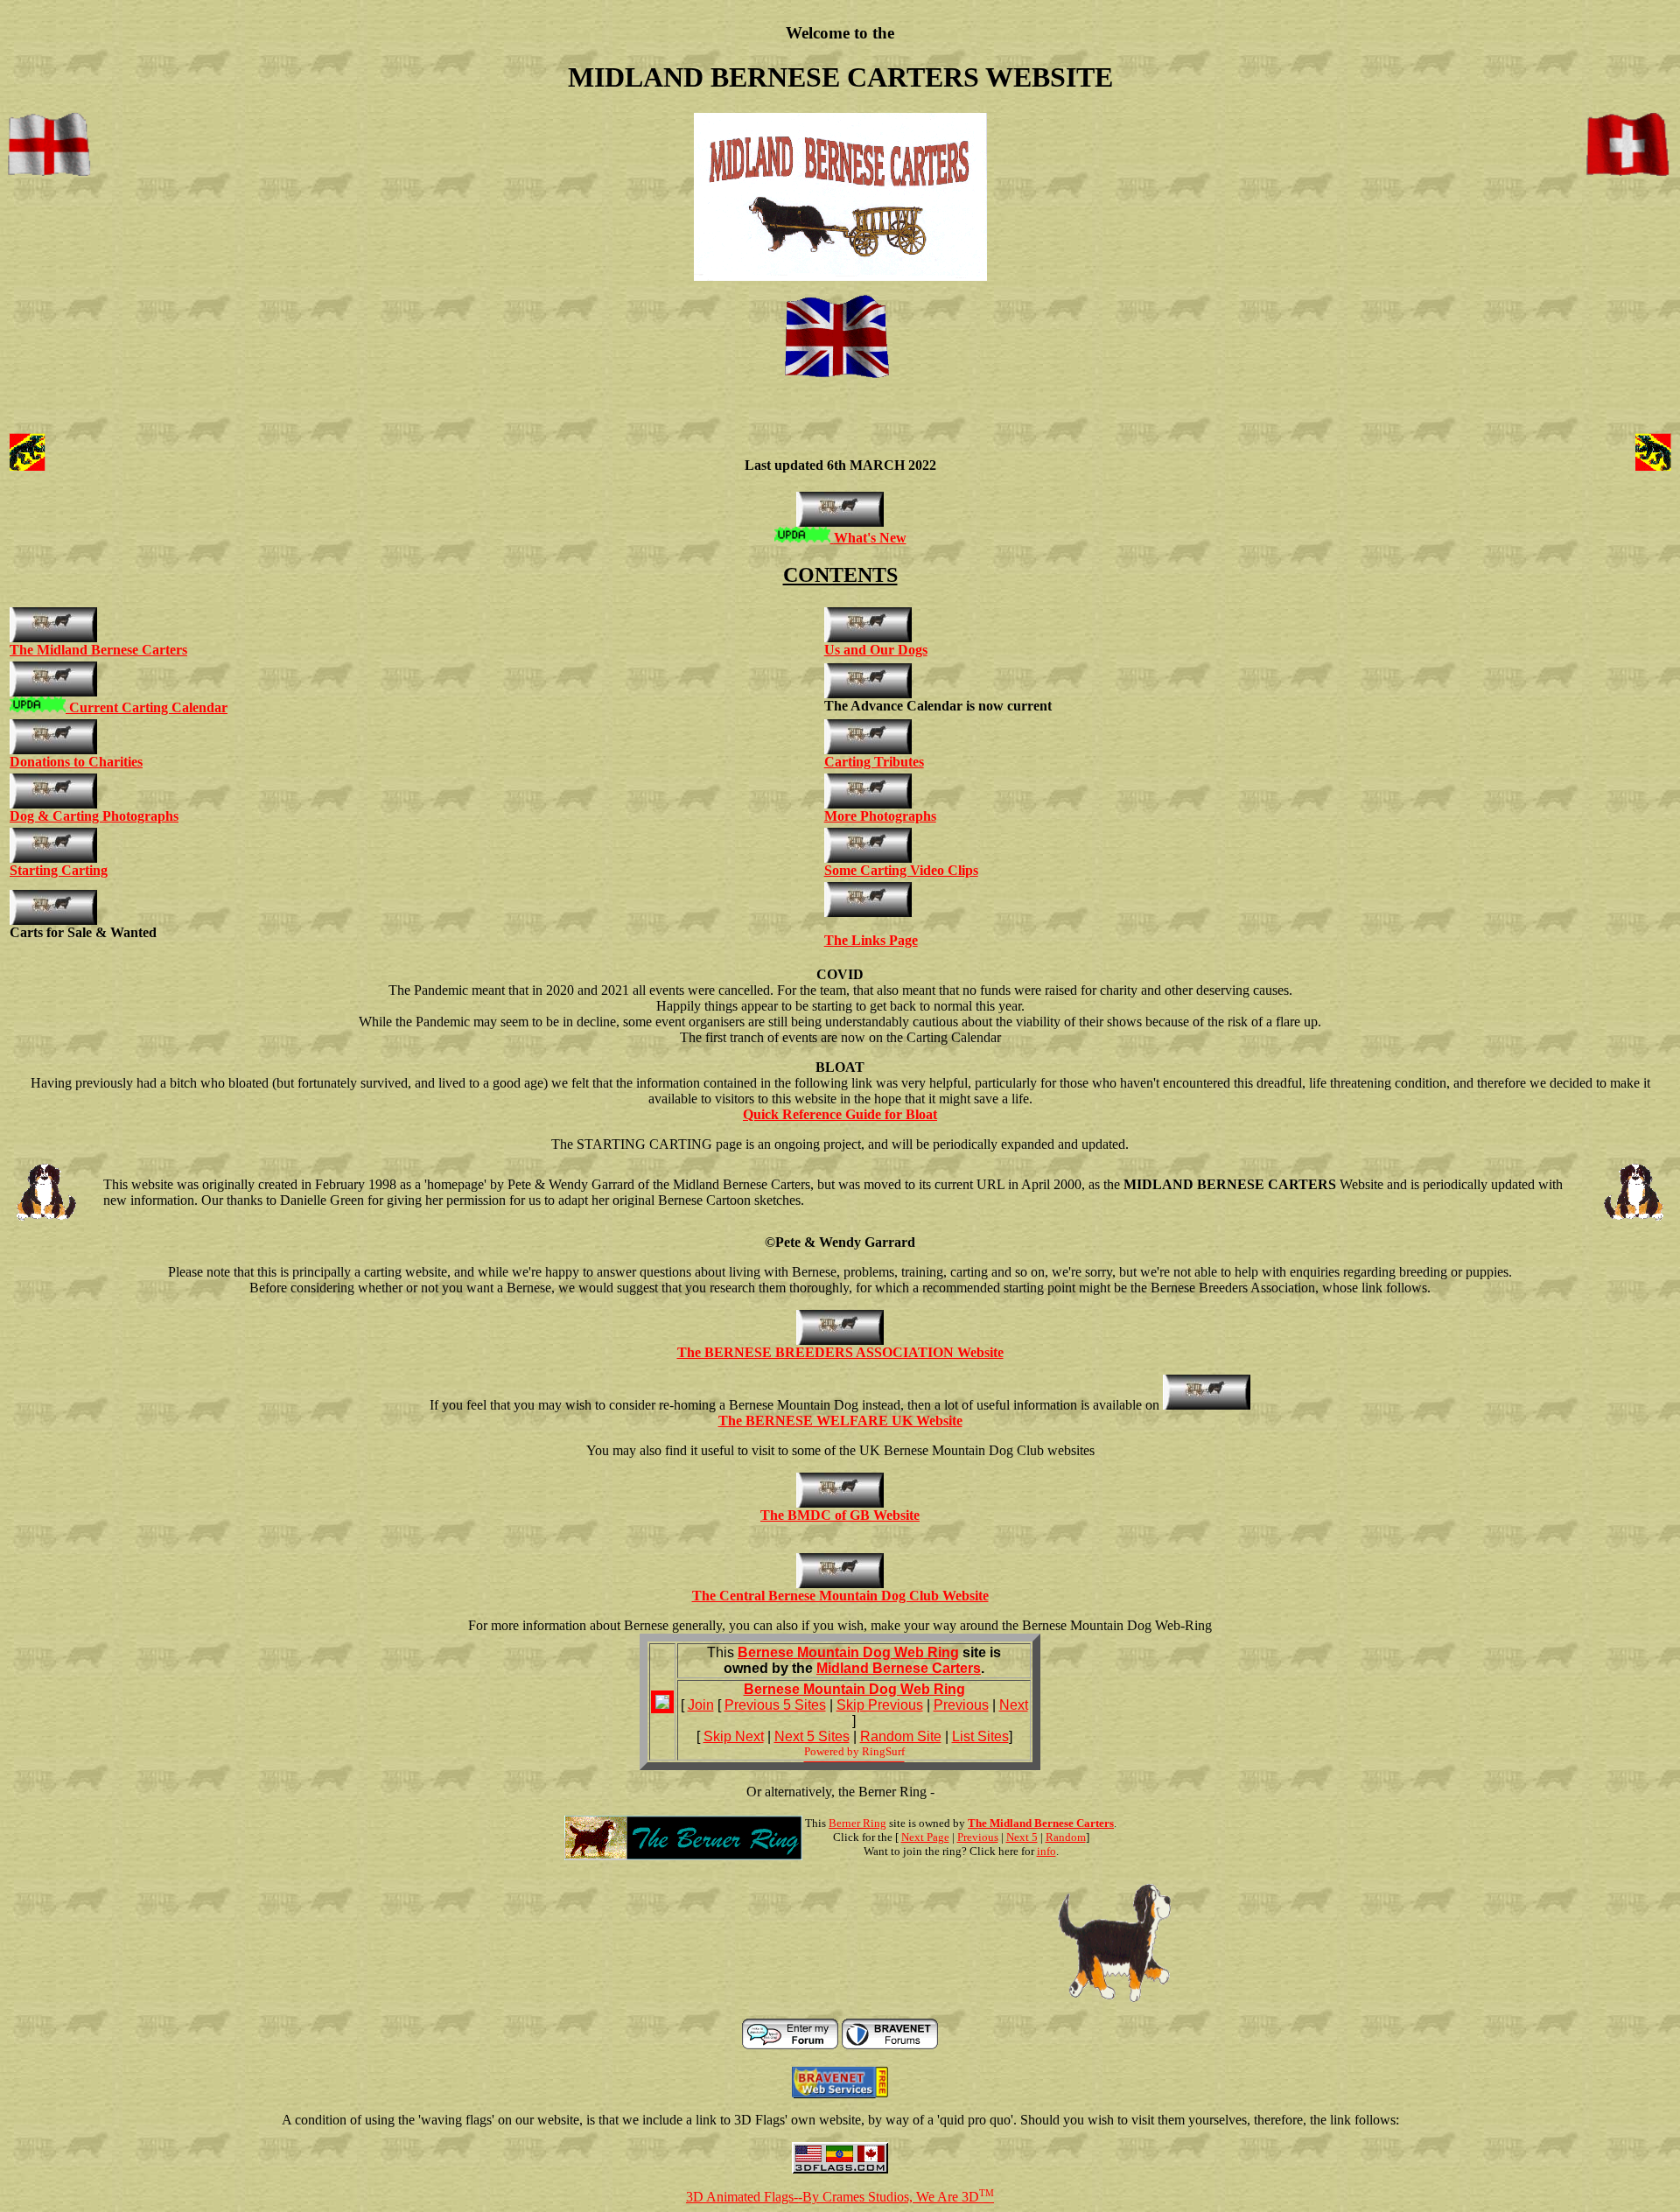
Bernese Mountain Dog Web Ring (848, 1652)
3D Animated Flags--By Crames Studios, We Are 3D (840, 2197)
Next (1014, 1705)
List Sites (980, 1736)
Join (701, 1705)
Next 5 (1022, 1837)
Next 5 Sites (812, 1736)
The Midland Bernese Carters (1041, 1823)
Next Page (925, 1837)
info (1046, 1851)
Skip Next (734, 1736)
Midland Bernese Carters (899, 1668)
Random (1066, 1837)
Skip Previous (880, 1705)
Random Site (901, 1736)
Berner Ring (857, 1823)
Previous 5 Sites (775, 1705)
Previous (961, 1705)
